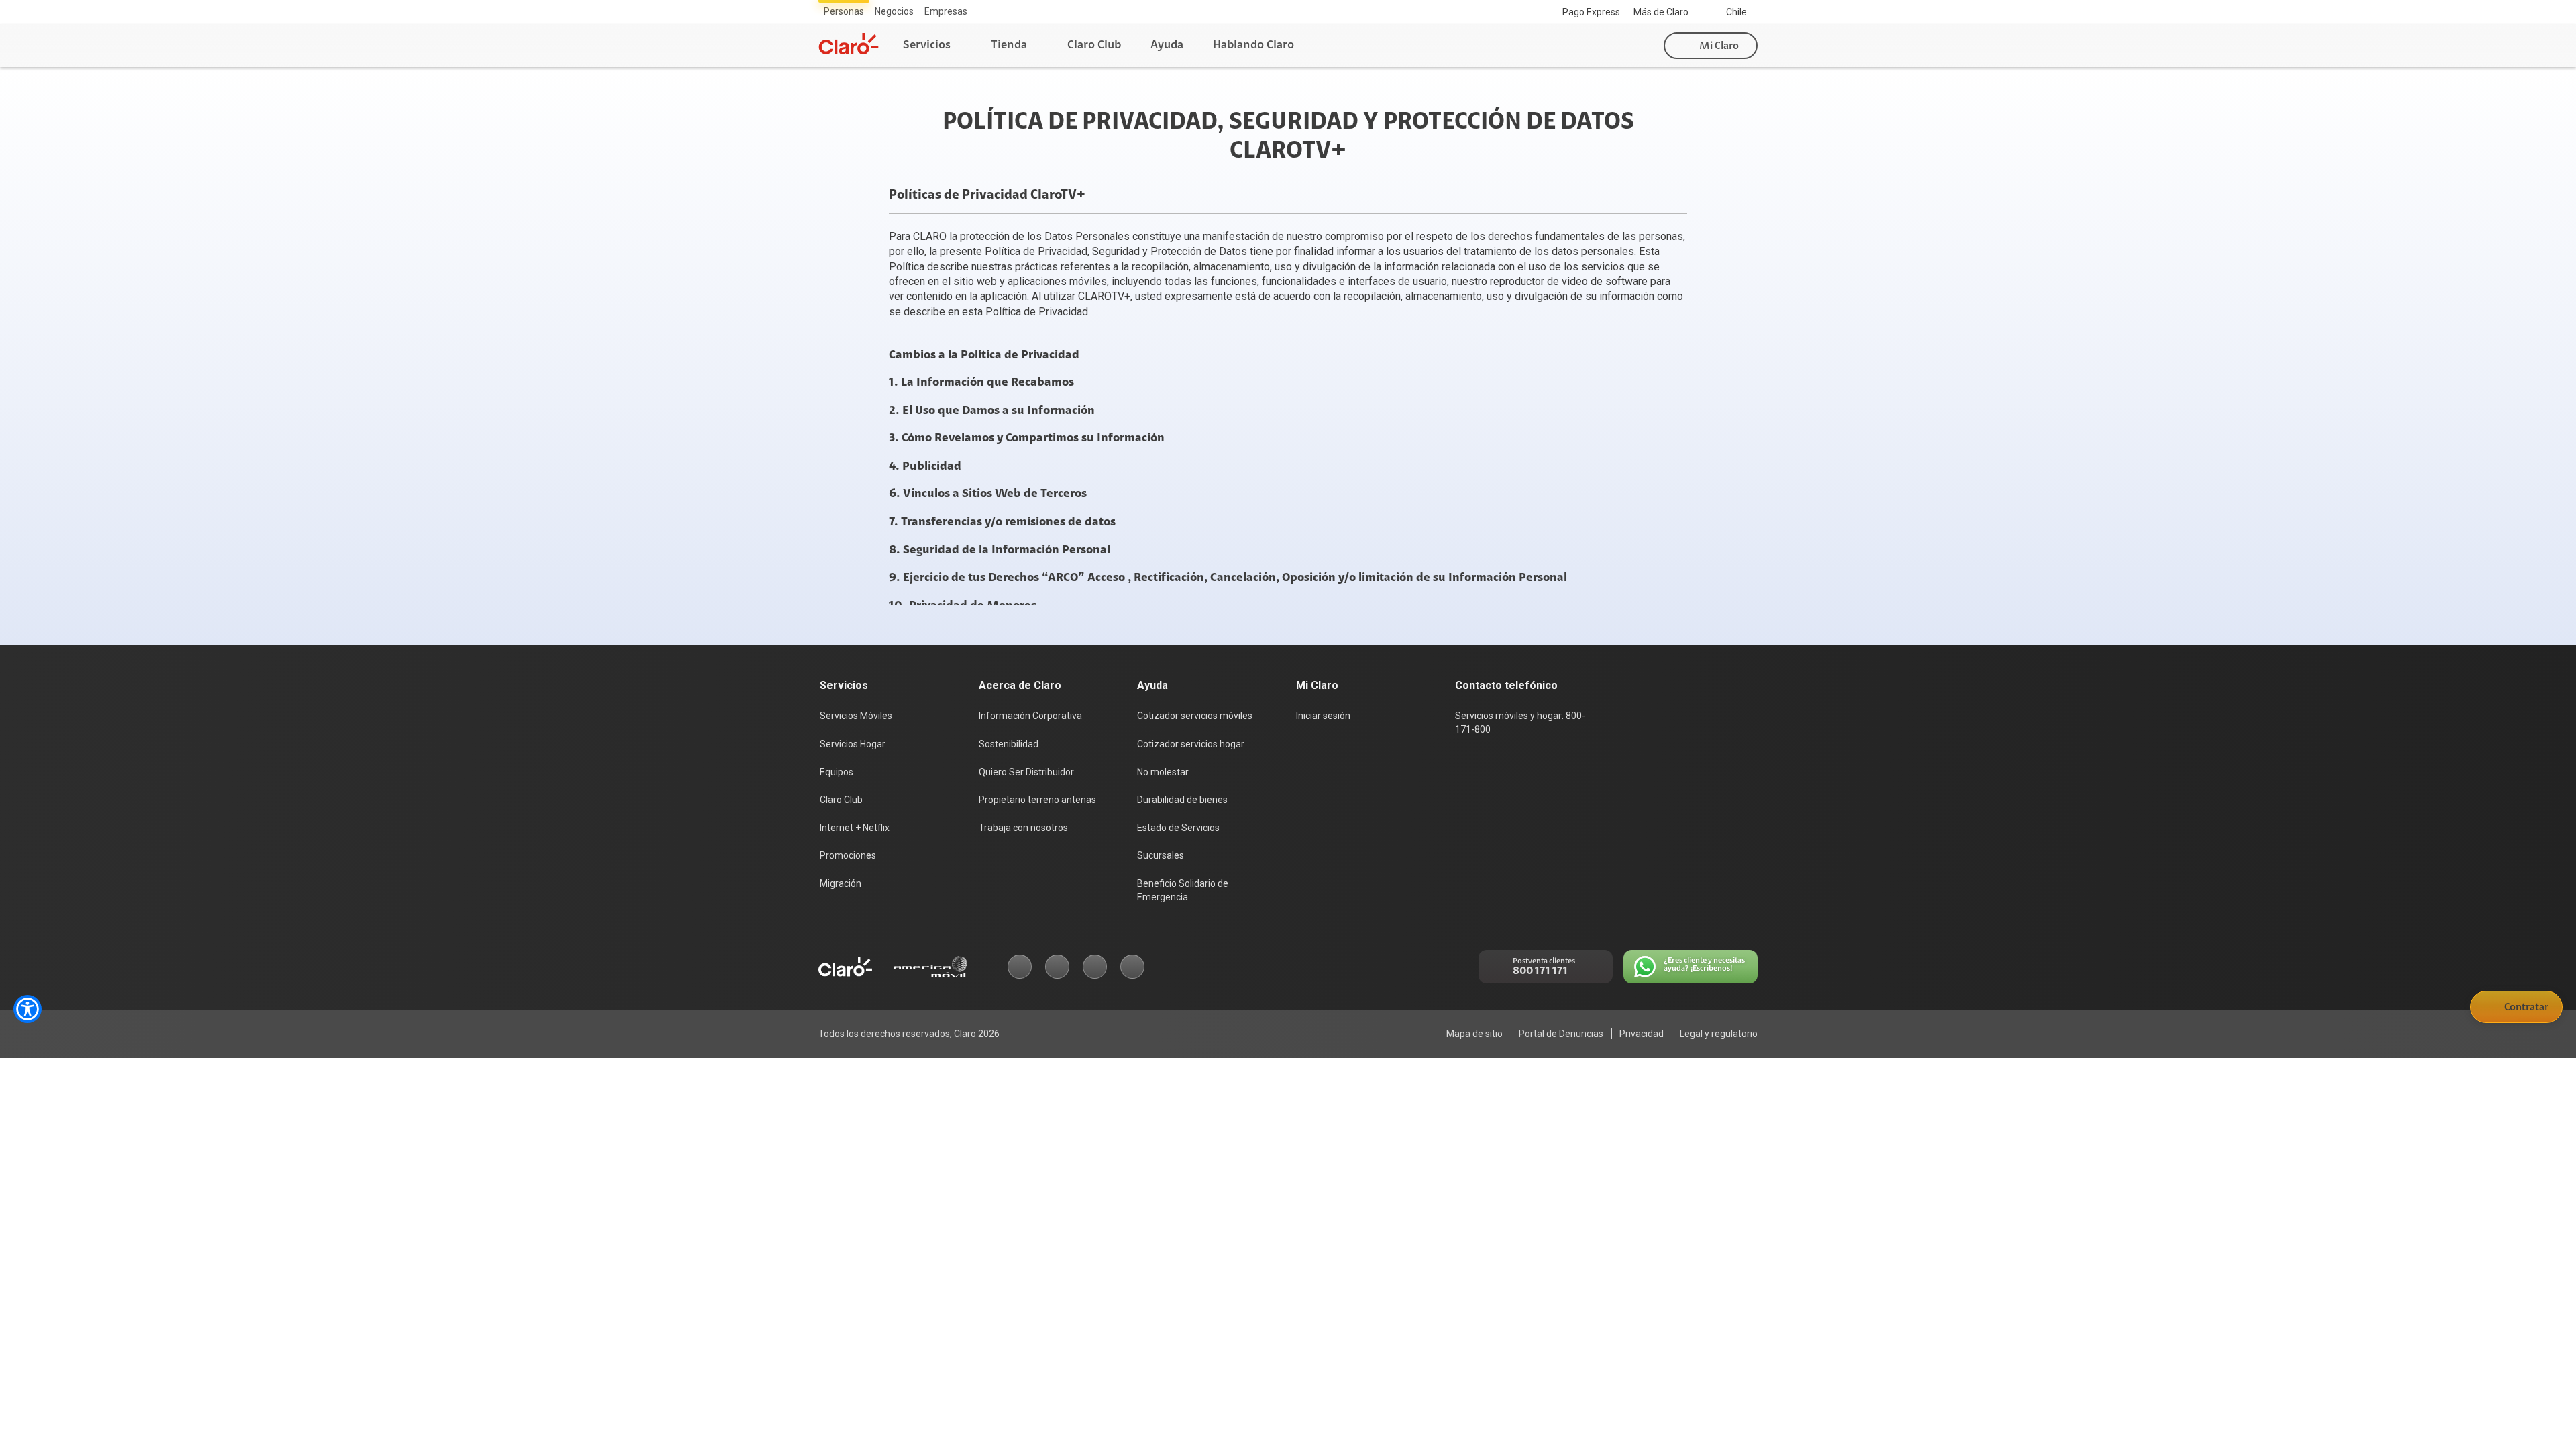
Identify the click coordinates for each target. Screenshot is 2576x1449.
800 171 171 (1540, 971)
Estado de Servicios (1178, 828)
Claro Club (1094, 45)
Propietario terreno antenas (1037, 800)
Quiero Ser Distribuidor (1026, 772)
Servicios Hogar (853, 744)
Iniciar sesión (1323, 716)
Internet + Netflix (855, 828)
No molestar (1163, 772)
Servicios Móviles (856, 716)
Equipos (837, 772)
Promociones (848, 855)
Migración (841, 883)
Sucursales (1161, 855)
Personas (844, 11)
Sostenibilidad (1009, 744)
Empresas (946, 11)
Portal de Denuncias (1561, 1034)
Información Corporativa (1030, 716)
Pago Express (1591, 12)
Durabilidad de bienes (1182, 800)
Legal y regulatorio (1719, 1034)
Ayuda (1167, 45)
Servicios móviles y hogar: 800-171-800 (1520, 722)
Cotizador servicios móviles (1195, 716)
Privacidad (1642, 1034)
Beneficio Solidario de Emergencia (1183, 890)
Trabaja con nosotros (1023, 828)
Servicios (927, 45)
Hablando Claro (1253, 45)
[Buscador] (1637, 46)
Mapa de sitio (1474, 1034)
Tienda (1009, 45)
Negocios (894, 11)
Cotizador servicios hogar (1191, 744)
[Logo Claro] (849, 44)
